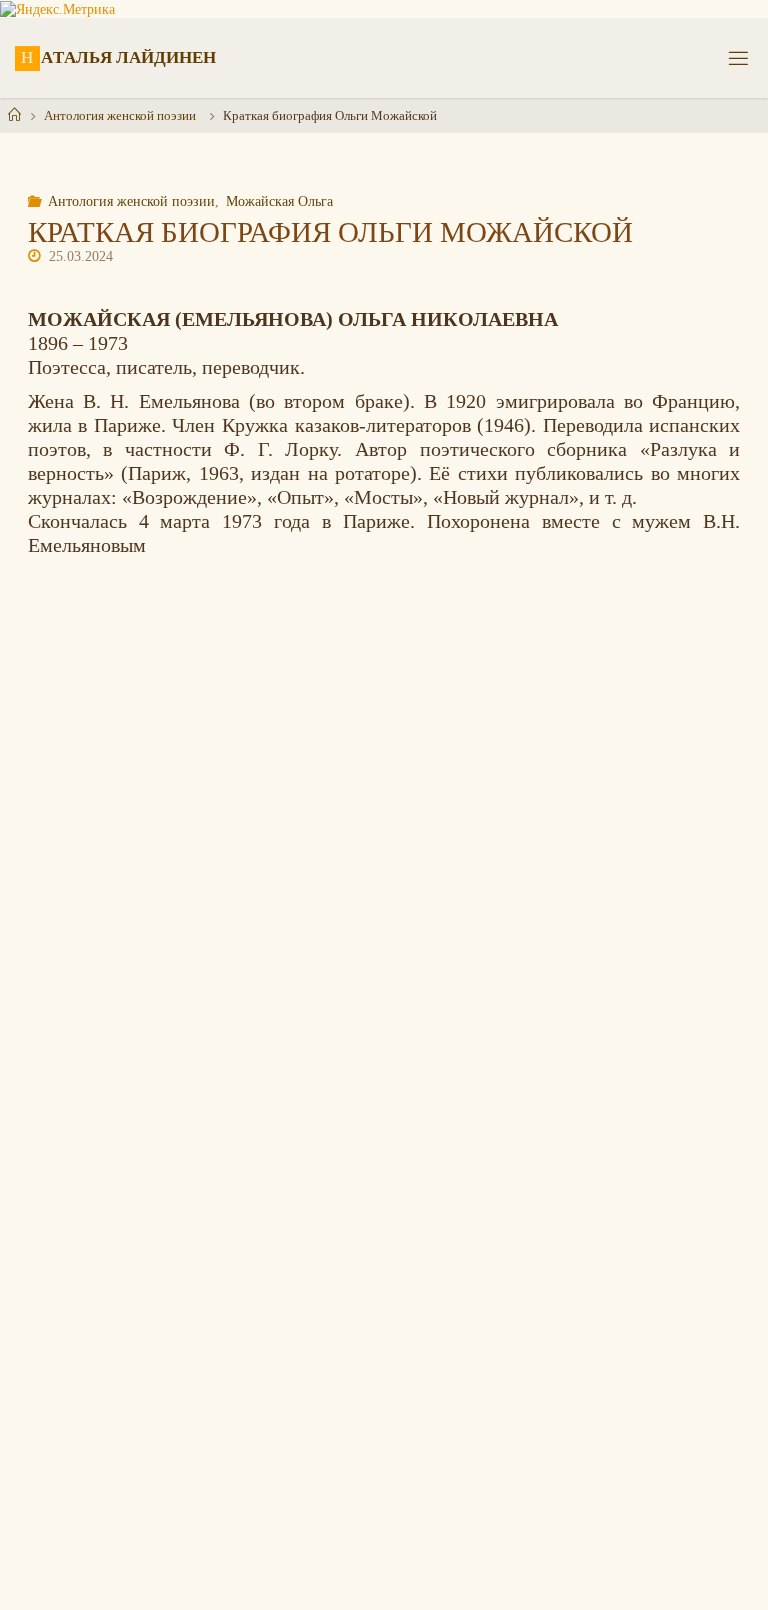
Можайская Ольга (279, 201)
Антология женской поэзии (120, 115)
